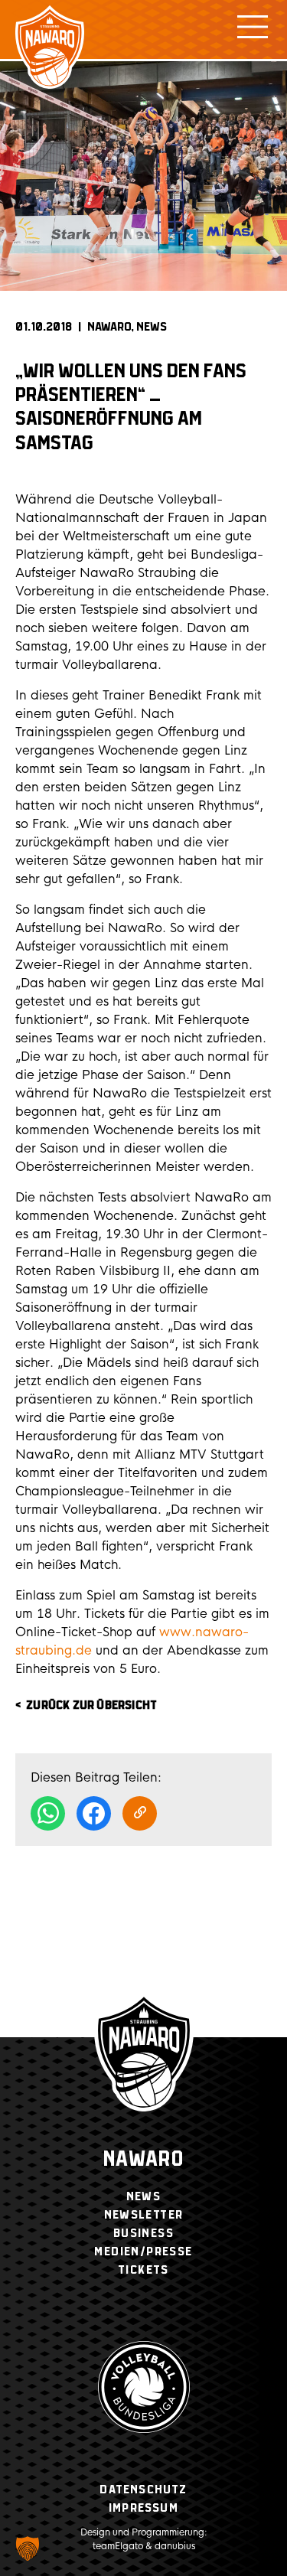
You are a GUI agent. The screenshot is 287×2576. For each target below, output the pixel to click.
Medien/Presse (143, 2252)
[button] (28, 2548)
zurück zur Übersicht (91, 1705)
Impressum (143, 2508)
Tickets (143, 2270)
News (152, 327)
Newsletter (144, 2215)
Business (143, 2234)
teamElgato (118, 2546)
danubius (175, 2546)
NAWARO (109, 327)
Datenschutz (143, 2490)
